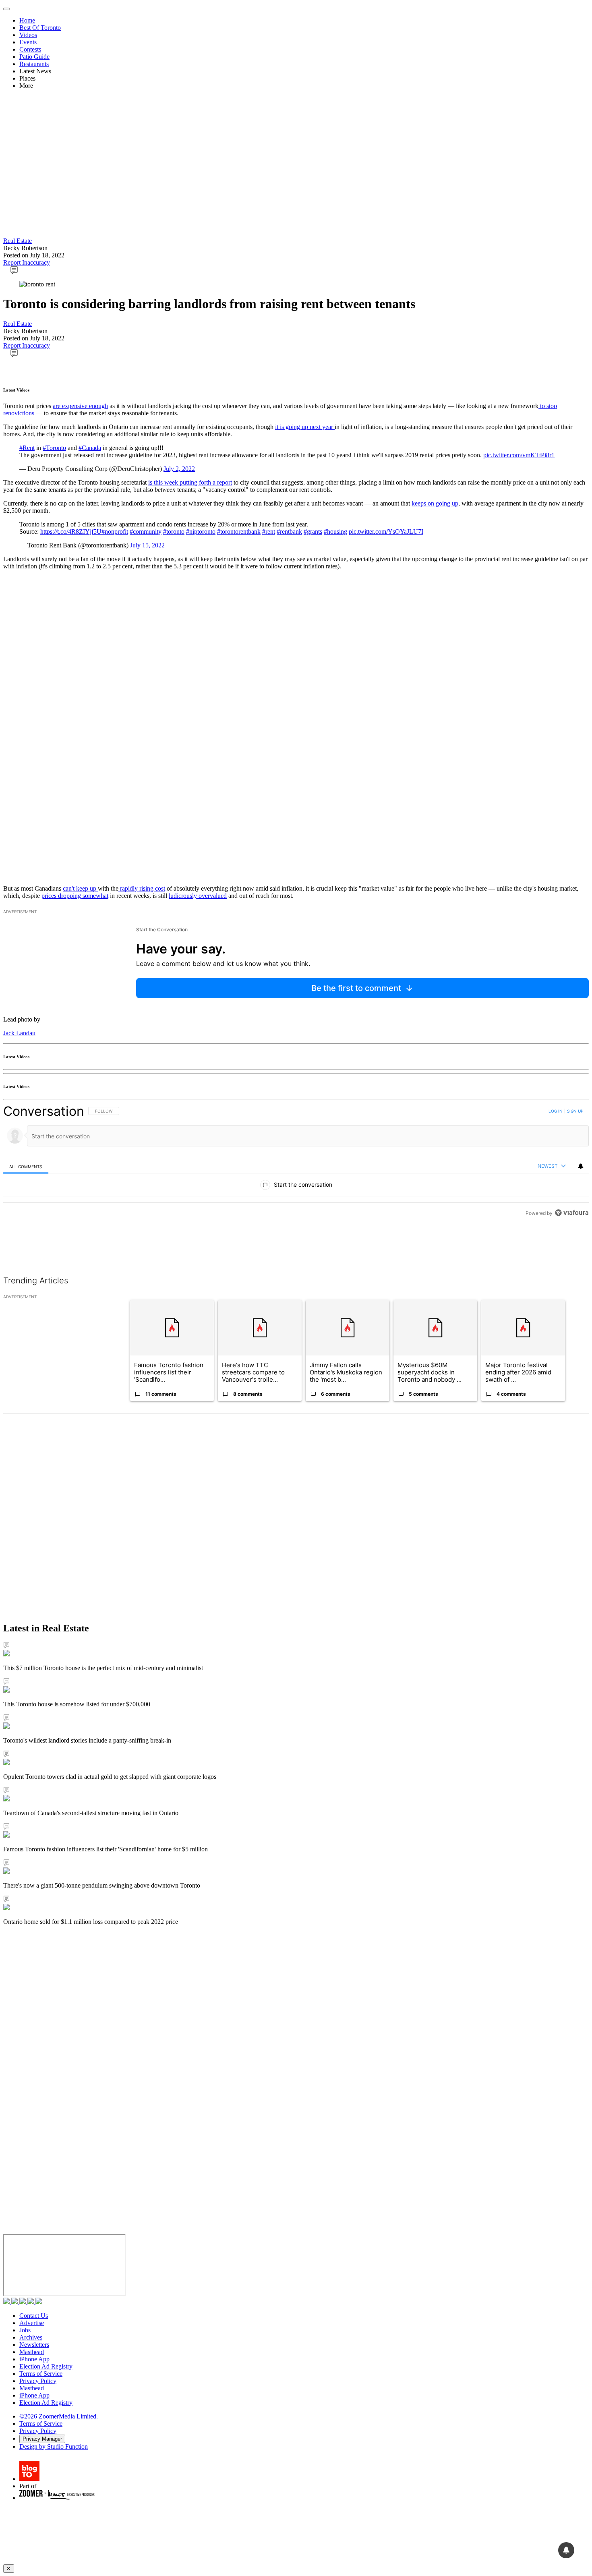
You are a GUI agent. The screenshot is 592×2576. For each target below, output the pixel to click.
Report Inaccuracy (27, 262)
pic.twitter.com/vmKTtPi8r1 (519, 455)
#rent (269, 532)
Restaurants (34, 64)
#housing (335, 532)
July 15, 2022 (147, 545)
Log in (556, 1111)
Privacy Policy (38, 2381)
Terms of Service (41, 2374)
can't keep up (80, 888)
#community (146, 532)
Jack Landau (19, 1033)
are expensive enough (80, 406)
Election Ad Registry (46, 2366)
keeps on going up (435, 503)
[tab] (26, 1166)
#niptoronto (201, 532)
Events (28, 42)
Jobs (25, 2330)
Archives (31, 2337)
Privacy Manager (42, 2439)
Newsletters (34, 2345)
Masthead (32, 2352)
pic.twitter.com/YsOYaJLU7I (386, 532)
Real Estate (18, 241)
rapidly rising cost (142, 888)
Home (27, 20)
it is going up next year (305, 427)
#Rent (27, 448)
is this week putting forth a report (190, 482)
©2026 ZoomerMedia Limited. (59, 2416)
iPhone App (34, 2359)
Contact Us (34, 2316)
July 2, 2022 (179, 469)
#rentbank (289, 532)
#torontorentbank (239, 532)
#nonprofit (115, 532)
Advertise (32, 2323)
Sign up (575, 1111)
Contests (30, 49)
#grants (313, 532)
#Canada (90, 448)
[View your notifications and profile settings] (581, 1166)
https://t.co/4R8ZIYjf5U (71, 532)
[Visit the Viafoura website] (572, 1249)
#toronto (174, 532)
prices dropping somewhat (75, 896)
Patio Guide (34, 57)
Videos (28, 35)
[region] (296, 1180)
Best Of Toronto (40, 28)
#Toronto (54, 448)
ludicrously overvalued (198, 896)
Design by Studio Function (54, 2446)
